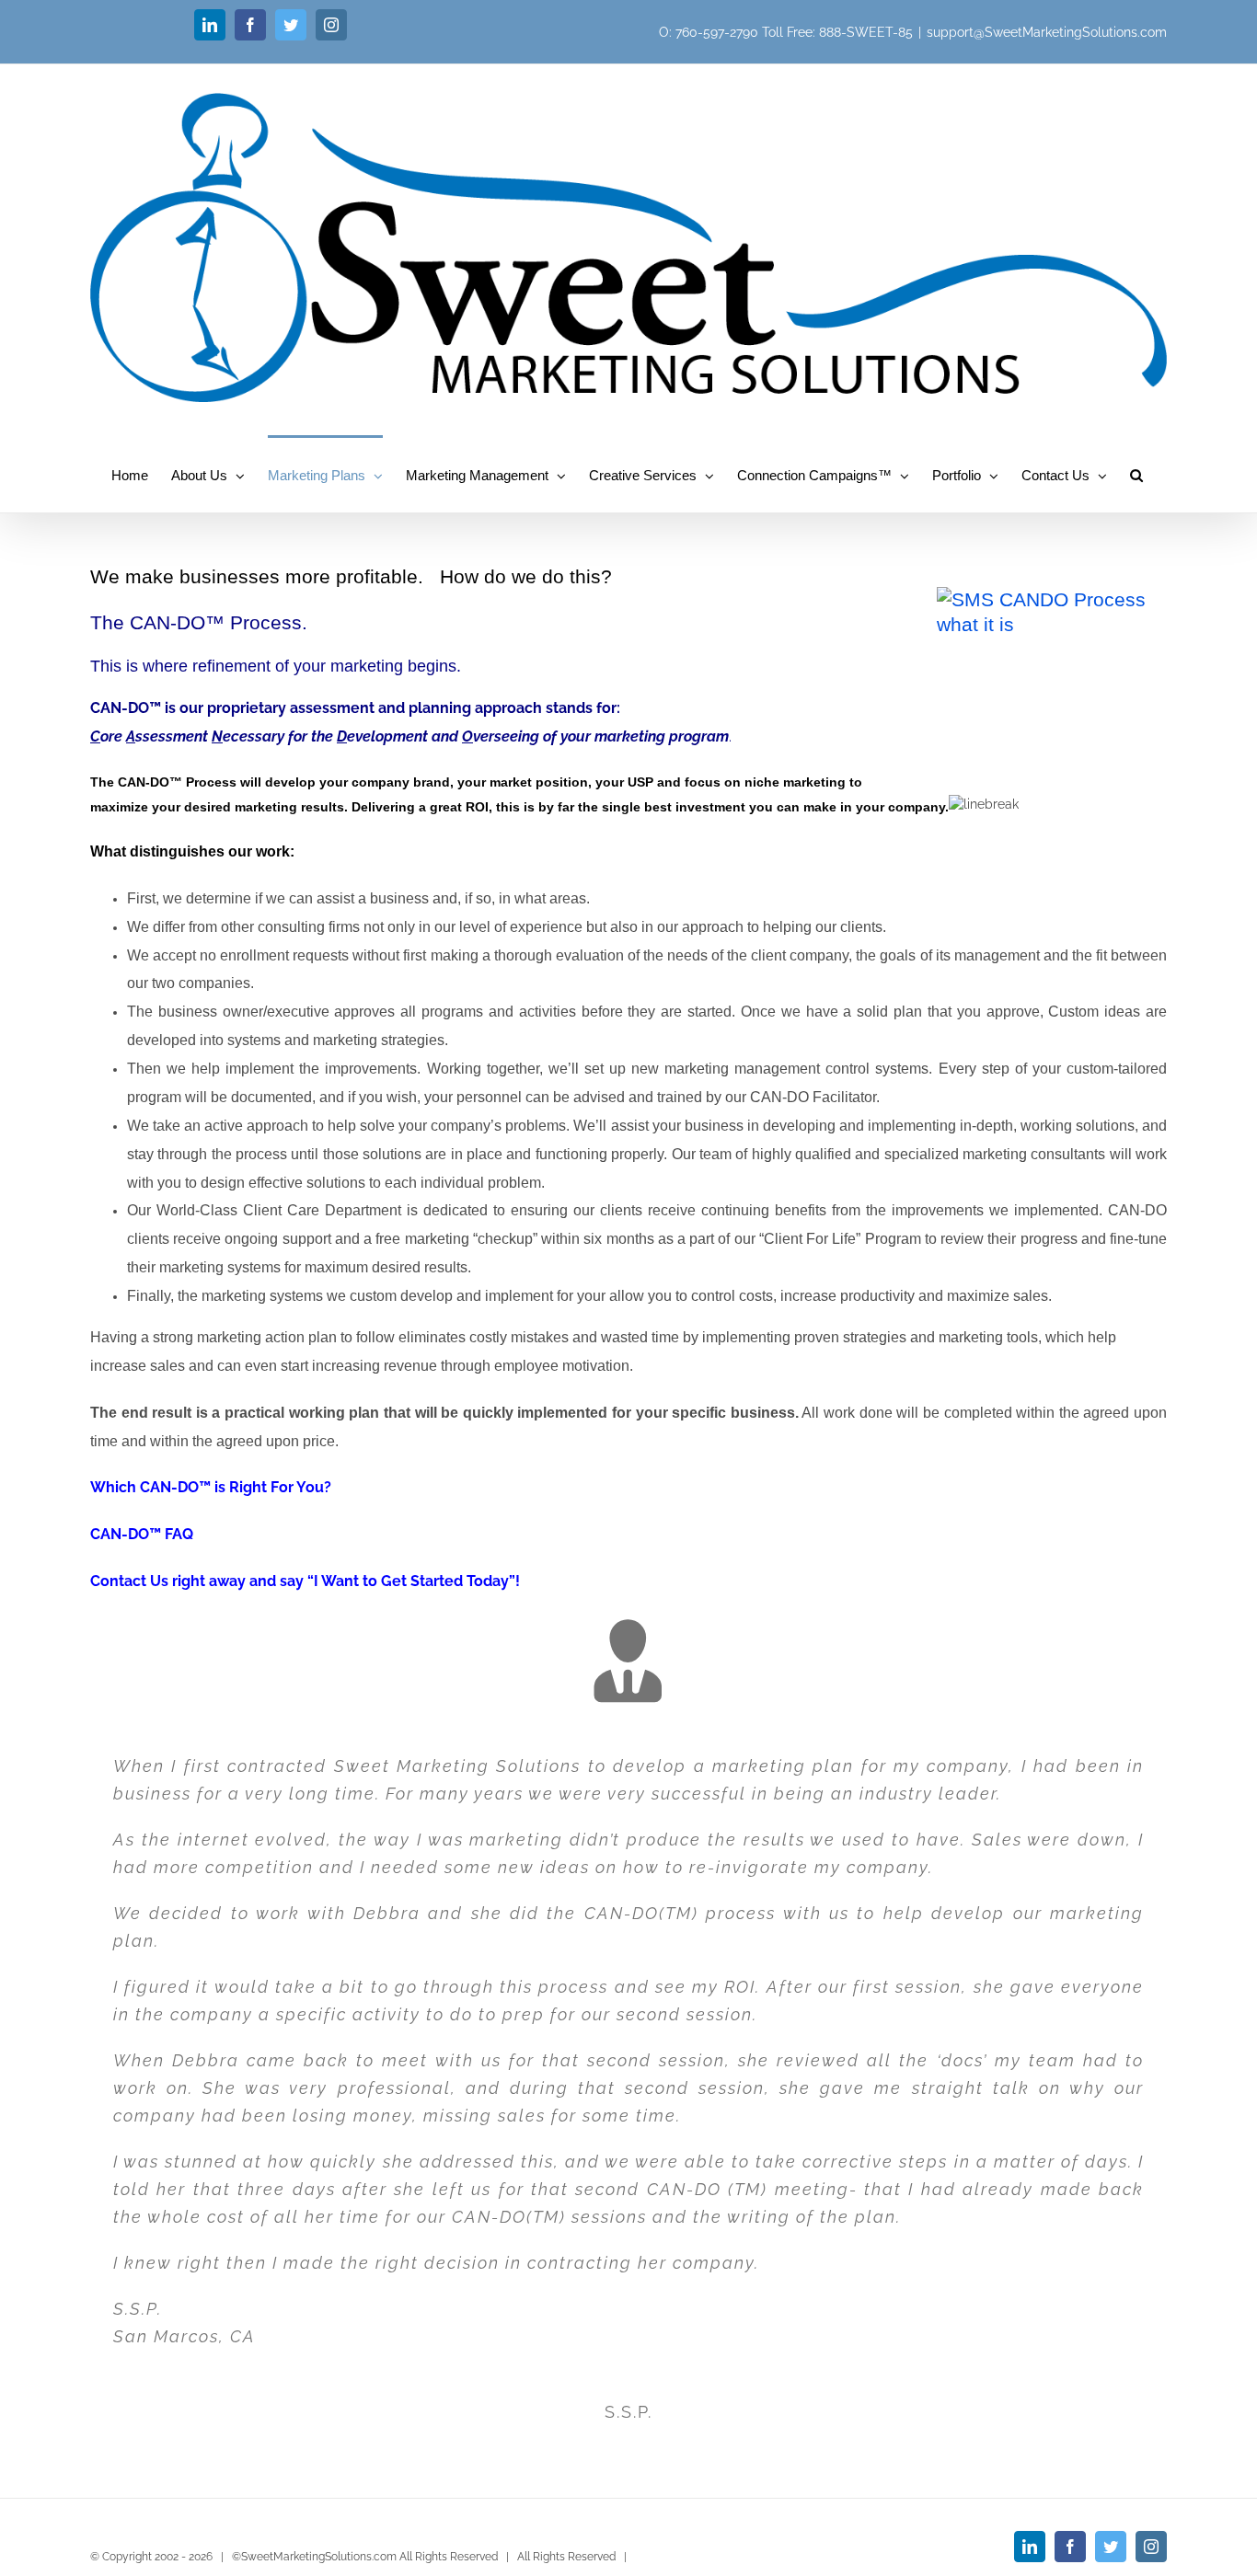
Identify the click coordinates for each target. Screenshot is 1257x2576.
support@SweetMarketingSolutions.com (1047, 32)
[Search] (1137, 474)
